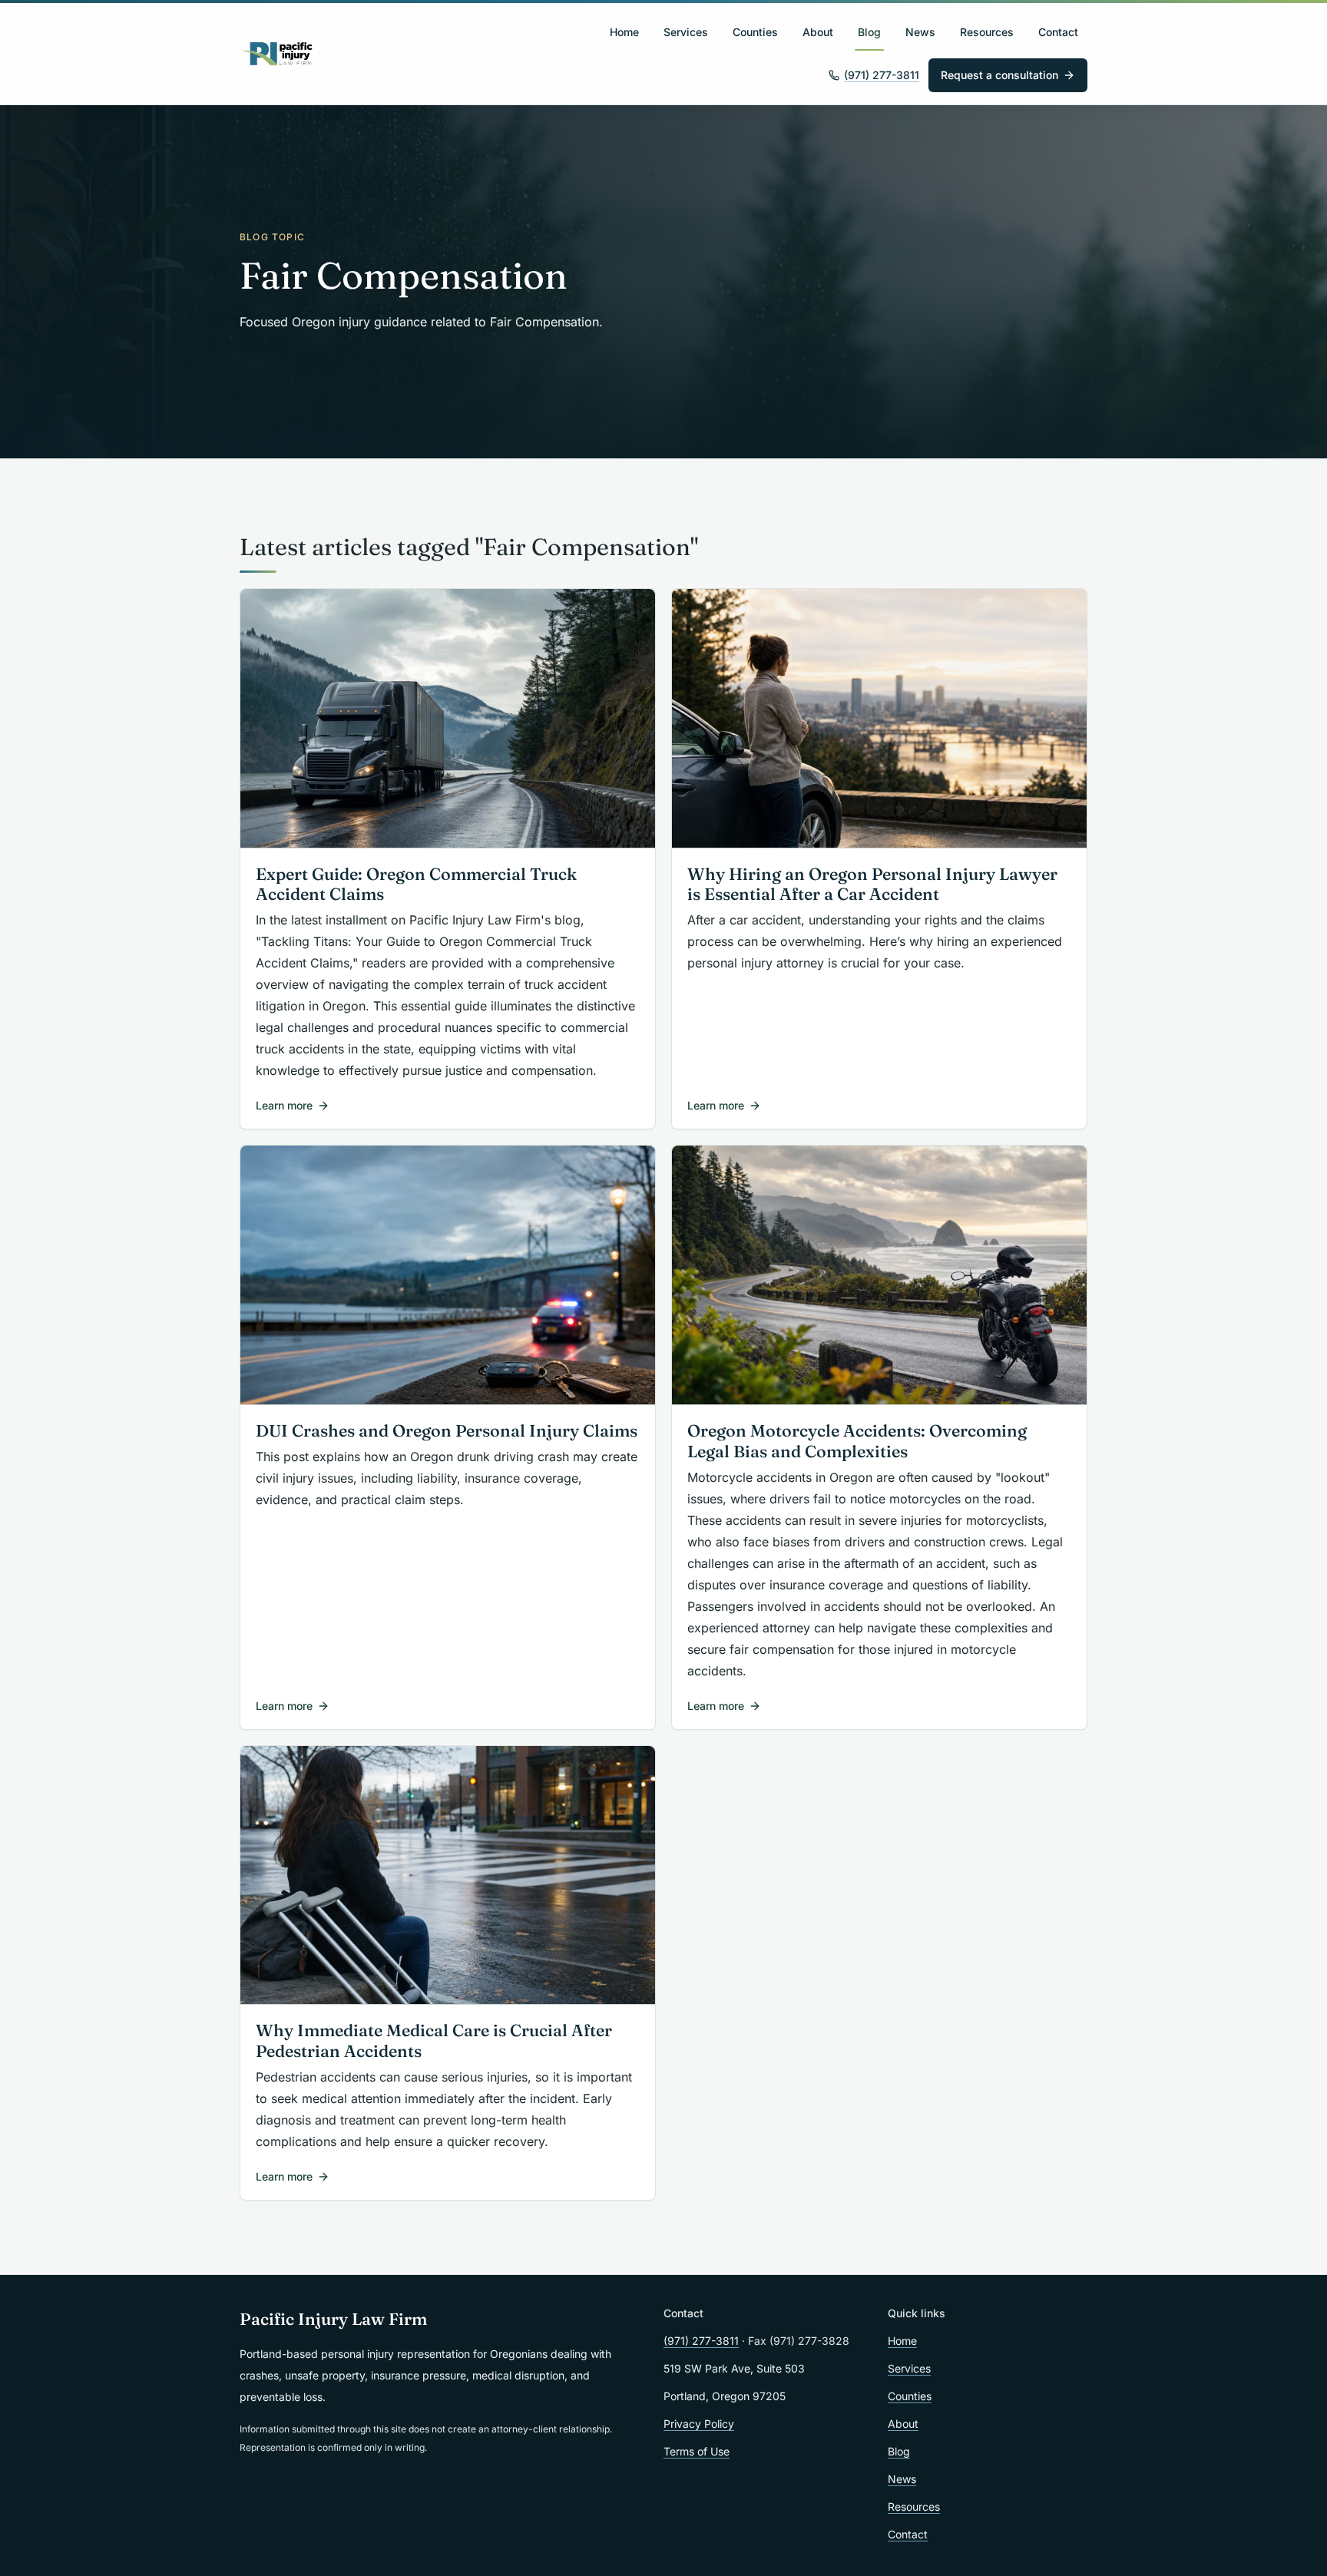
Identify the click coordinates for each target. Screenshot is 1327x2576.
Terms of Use (697, 2451)
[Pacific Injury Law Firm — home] (278, 54)
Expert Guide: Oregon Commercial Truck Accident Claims (416, 885)
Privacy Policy (699, 2424)
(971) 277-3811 (882, 75)
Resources (987, 32)
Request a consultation (999, 75)
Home (624, 32)
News (920, 32)
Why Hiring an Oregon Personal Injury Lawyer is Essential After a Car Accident (872, 885)
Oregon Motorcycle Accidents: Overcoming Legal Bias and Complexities (857, 1441)
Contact (1058, 32)
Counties (755, 32)
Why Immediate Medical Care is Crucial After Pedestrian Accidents (434, 2041)
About (818, 32)
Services (686, 32)
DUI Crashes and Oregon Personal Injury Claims (447, 1431)
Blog (869, 32)
